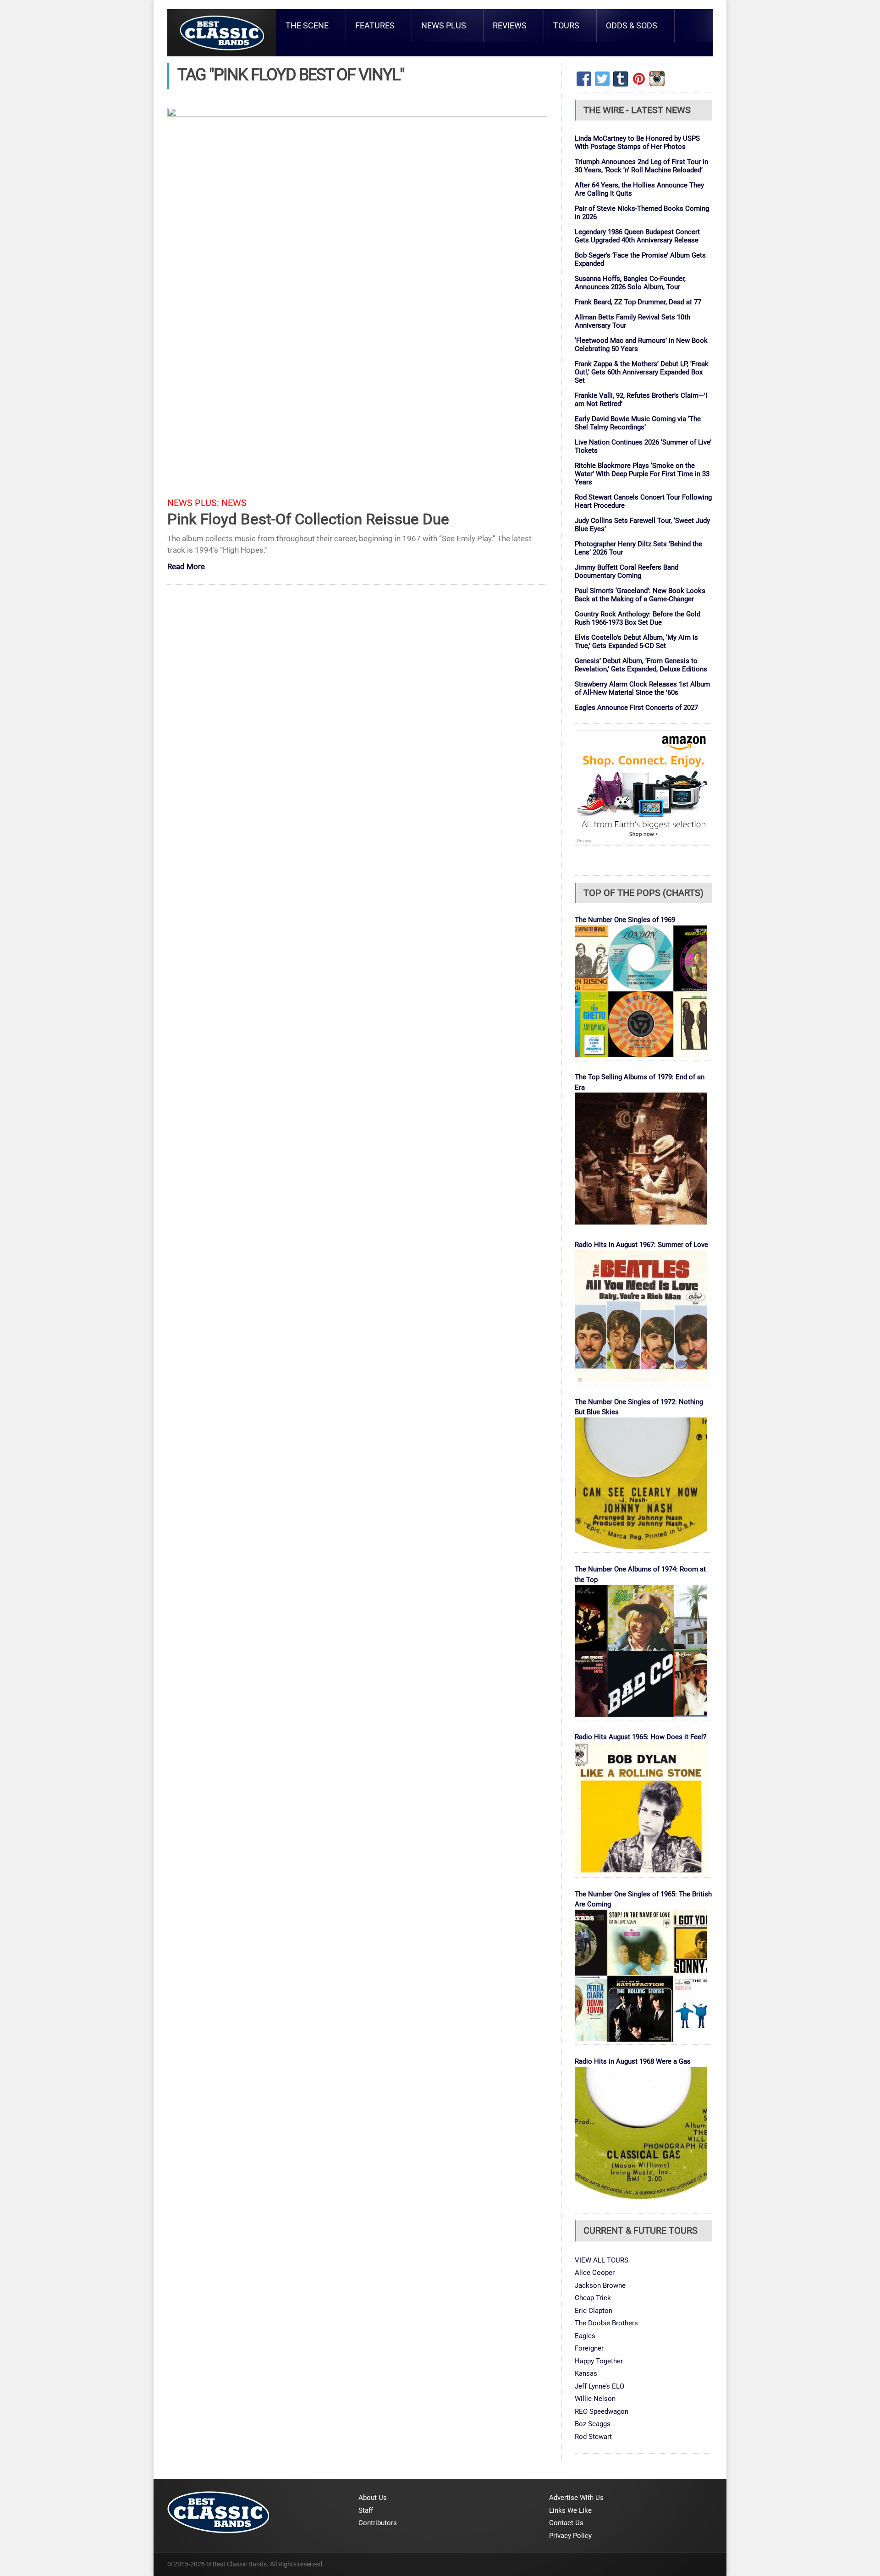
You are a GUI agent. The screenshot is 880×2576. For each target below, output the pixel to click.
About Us (373, 2498)
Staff (366, 2510)
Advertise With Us (576, 2498)
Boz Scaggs (593, 2424)
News (234, 503)
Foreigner (589, 2348)
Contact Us (566, 2523)
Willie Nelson (595, 2399)
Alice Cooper (595, 2273)
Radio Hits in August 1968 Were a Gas (633, 2061)
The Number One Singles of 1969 (625, 920)
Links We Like (570, 2510)
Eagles (585, 2336)
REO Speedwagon (602, 2411)
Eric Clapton (594, 2311)
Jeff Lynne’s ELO (599, 2386)
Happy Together (599, 2361)
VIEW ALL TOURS (602, 2260)
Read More (186, 567)
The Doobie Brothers (606, 2323)
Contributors (378, 2523)
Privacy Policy (570, 2536)
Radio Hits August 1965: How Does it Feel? (641, 1737)
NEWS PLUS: (193, 503)
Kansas (586, 2373)
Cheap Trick (593, 2298)
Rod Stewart (593, 2437)
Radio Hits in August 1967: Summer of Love (641, 1245)
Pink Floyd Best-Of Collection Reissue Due (308, 519)
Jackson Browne (600, 2285)
